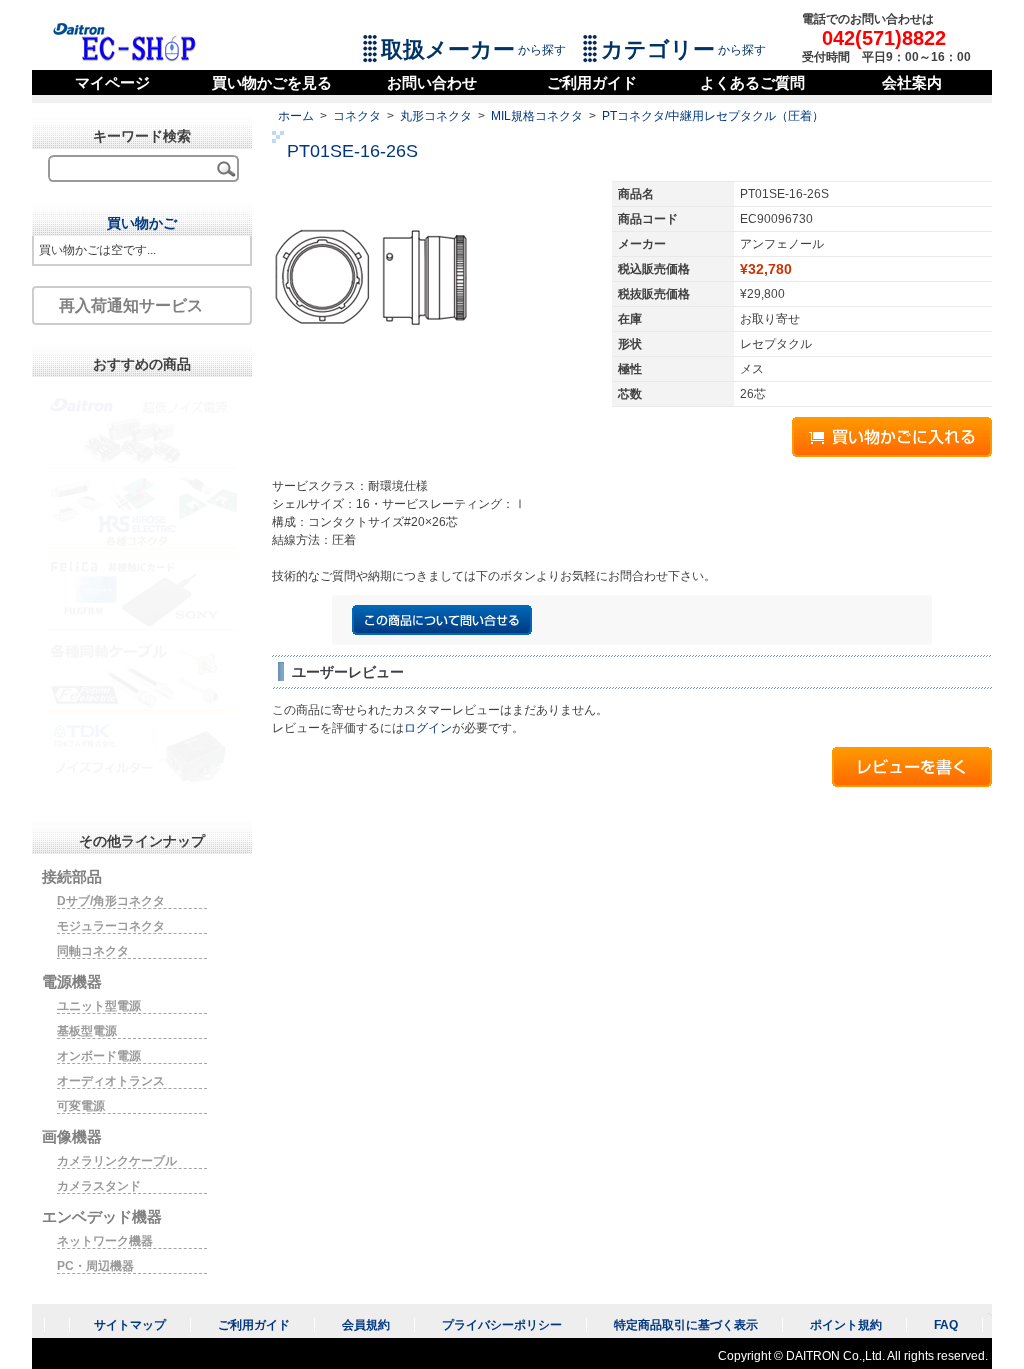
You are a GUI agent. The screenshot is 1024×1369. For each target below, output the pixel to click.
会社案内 (912, 82)
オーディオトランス (111, 1081)
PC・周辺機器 (95, 1266)
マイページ (112, 82)
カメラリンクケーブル (117, 1161)
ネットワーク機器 (105, 1241)
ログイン (428, 728)
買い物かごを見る (272, 82)
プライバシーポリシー (502, 1325)
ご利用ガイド (592, 82)
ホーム (296, 116)
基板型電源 (87, 1031)
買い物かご (142, 223)
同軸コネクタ (93, 951)
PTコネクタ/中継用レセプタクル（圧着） (713, 116)
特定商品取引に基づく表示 (686, 1325)
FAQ (946, 1325)
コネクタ (357, 116)
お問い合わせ (432, 82)
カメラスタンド (99, 1186)
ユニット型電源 (99, 1006)
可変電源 (81, 1106)
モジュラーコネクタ (111, 926)
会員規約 (366, 1325)
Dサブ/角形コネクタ (111, 901)
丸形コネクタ (436, 116)
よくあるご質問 (752, 82)
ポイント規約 (846, 1325)
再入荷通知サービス (131, 305)
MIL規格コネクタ (537, 116)
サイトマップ (130, 1325)
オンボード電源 (99, 1056)
